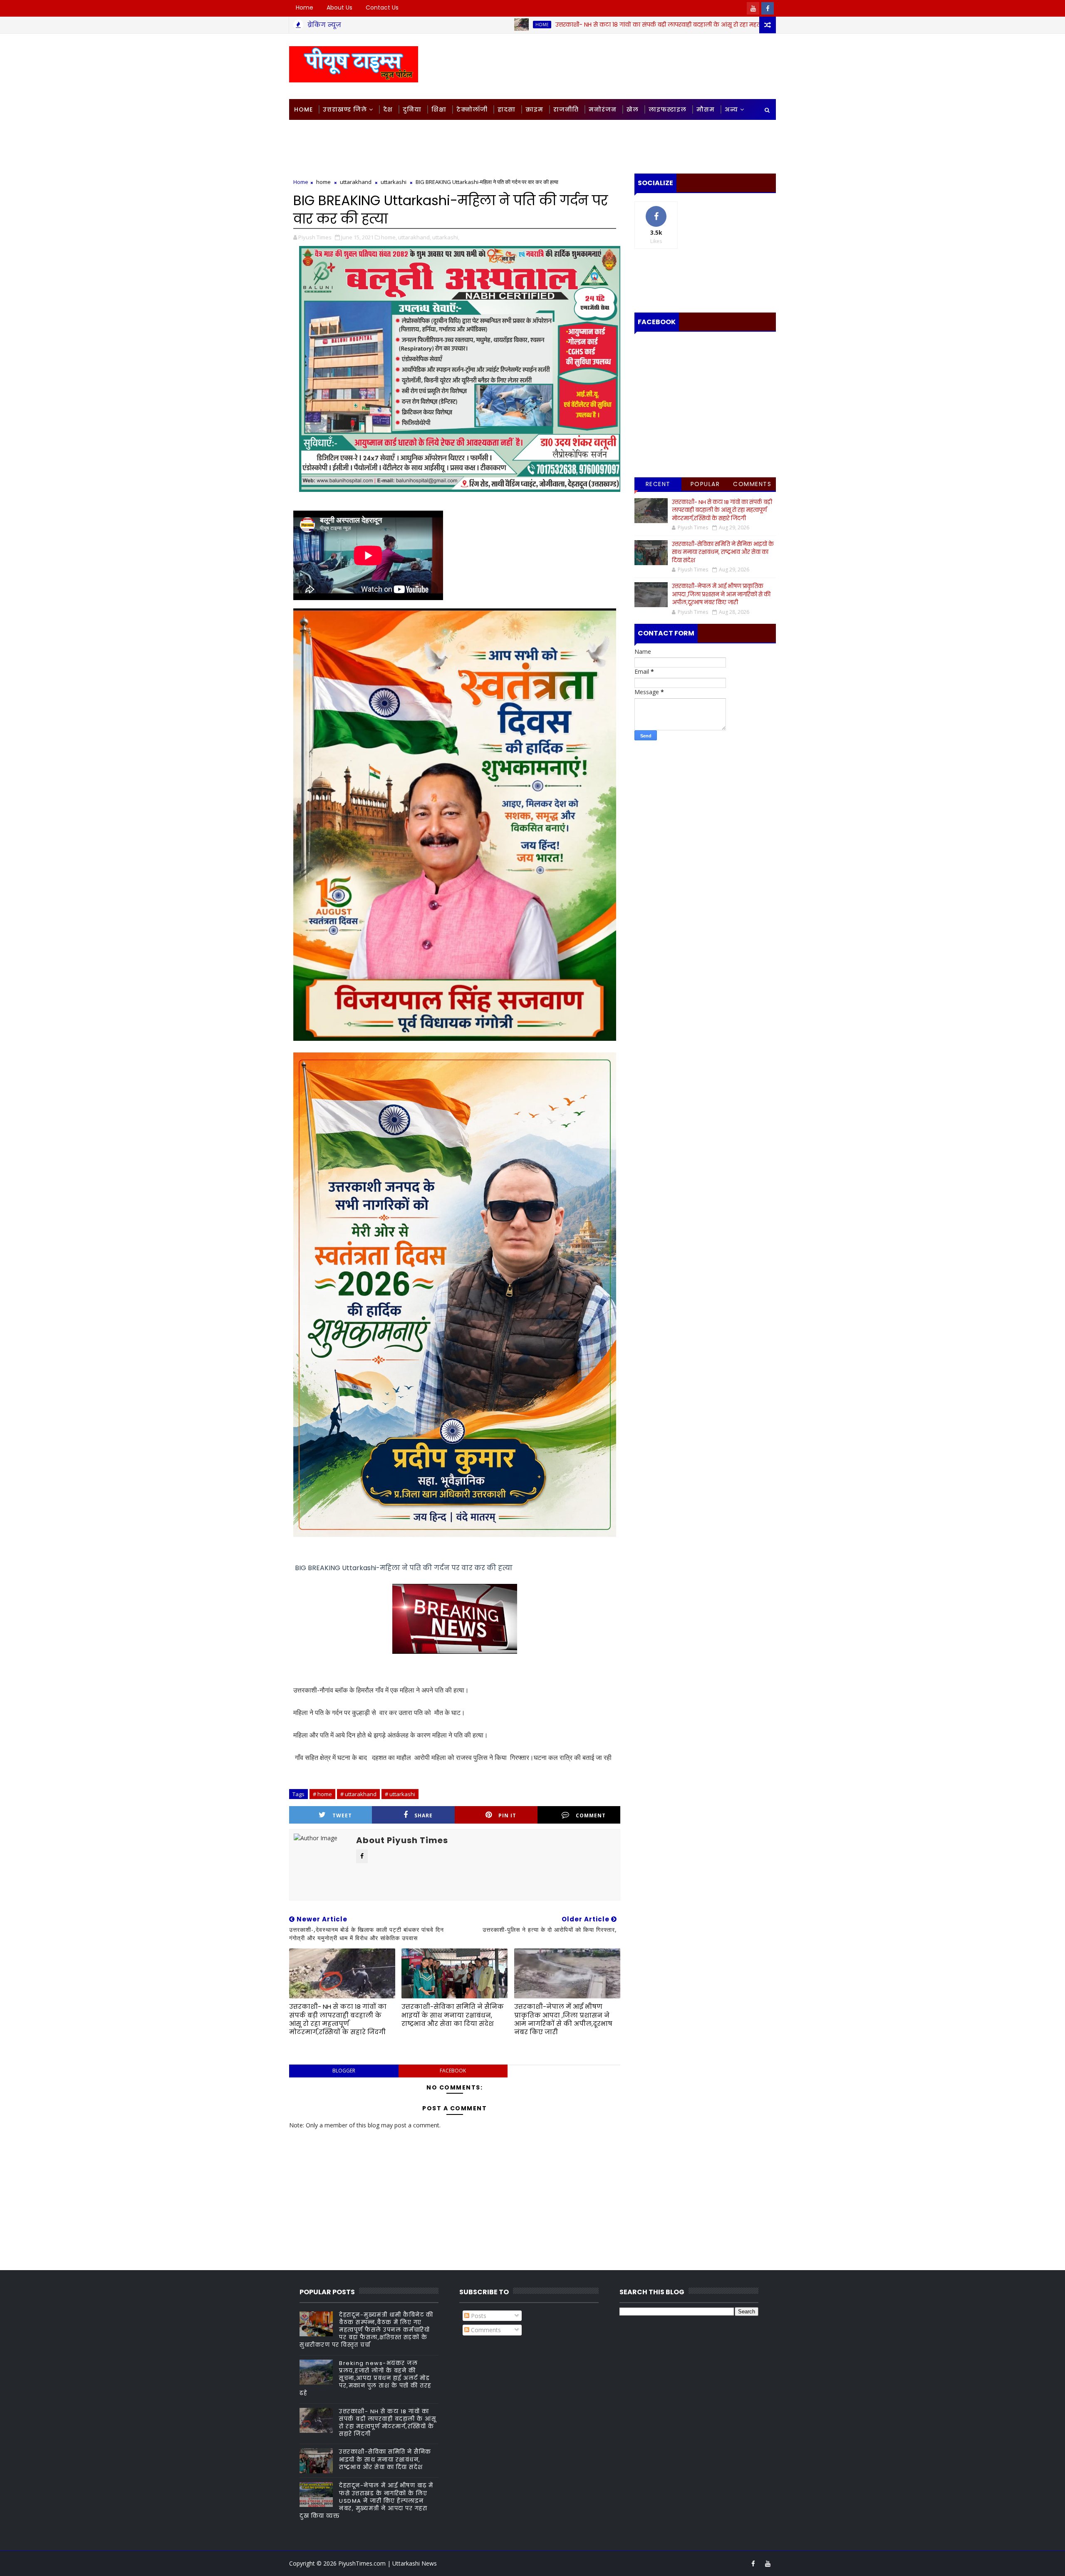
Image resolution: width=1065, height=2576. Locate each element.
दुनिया (412, 109)
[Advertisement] (624, 66)
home (418, 25)
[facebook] (768, 8)
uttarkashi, (446, 237)
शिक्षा (439, 109)
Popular (705, 484)
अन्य (731, 109)
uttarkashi (394, 182)
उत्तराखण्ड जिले (345, 109)
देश (388, 109)
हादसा (506, 109)
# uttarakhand (358, 1794)
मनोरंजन (603, 109)
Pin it (507, 1815)
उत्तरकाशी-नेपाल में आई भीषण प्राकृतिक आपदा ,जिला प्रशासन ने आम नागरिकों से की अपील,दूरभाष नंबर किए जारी (563, 2019)
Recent (658, 484)
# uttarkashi (400, 1794)
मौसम (706, 109)
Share (424, 1815)
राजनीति (566, 109)
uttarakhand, (415, 237)
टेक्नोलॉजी (472, 109)
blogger (344, 2071)
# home (322, 1794)
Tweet (342, 1815)
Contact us (382, 7)
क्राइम (534, 109)
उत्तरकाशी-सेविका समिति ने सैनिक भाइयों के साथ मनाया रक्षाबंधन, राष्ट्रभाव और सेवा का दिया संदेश (453, 2015)
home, (389, 237)
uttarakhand (356, 182)
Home (305, 7)
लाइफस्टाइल (667, 109)
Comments (752, 484)
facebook (453, 2071)
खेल (633, 109)
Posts (478, 2316)
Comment (591, 1815)
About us (339, 7)
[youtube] (753, 8)
